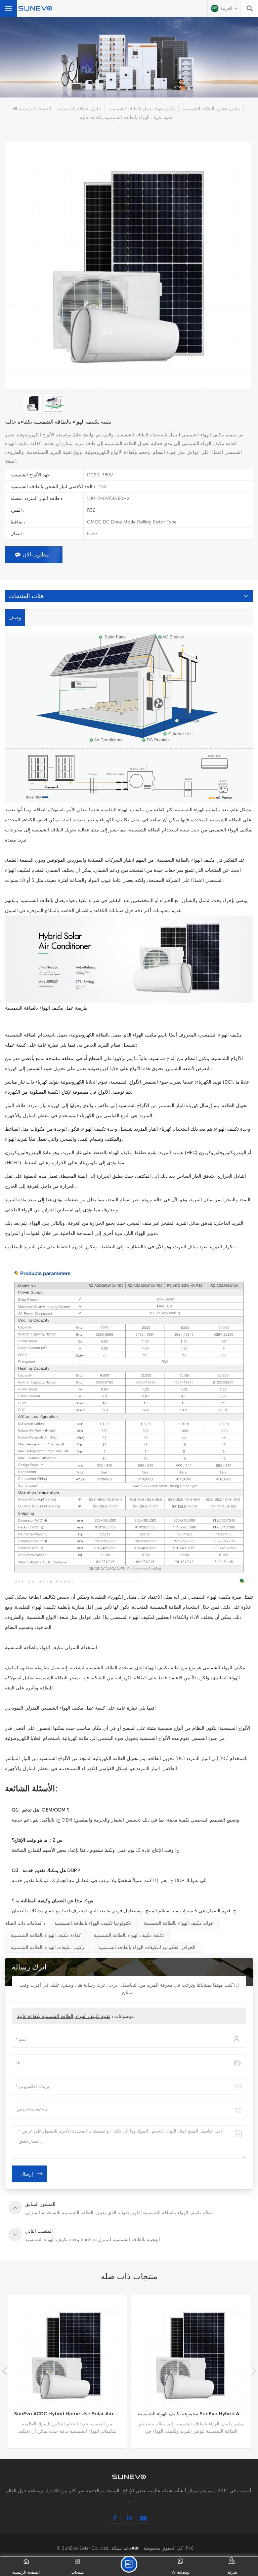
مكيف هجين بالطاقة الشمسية (212, 109)
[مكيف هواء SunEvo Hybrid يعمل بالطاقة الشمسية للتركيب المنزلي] (191, 2355)
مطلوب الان (36, 555)
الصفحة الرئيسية (35, 109)
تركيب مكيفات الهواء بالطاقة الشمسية (48, 1947)
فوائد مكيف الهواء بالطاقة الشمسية (178, 1923)
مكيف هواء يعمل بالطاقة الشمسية (142, 109)
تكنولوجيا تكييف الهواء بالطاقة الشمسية (93, 1923)
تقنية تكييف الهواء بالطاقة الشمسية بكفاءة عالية (64, 2016)
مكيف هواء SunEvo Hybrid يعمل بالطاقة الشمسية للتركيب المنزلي (194, 2414)
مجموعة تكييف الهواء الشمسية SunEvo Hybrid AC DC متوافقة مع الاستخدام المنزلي (70, 2414)
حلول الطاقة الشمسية (80, 109)
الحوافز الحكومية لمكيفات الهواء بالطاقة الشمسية (147, 1947)
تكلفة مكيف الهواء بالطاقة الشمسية (129, 1935)
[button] (253, 2371)
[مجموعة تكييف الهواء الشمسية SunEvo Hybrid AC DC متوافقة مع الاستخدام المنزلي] (67, 2355)
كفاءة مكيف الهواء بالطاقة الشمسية (46, 1935)
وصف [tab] (15, 617)
